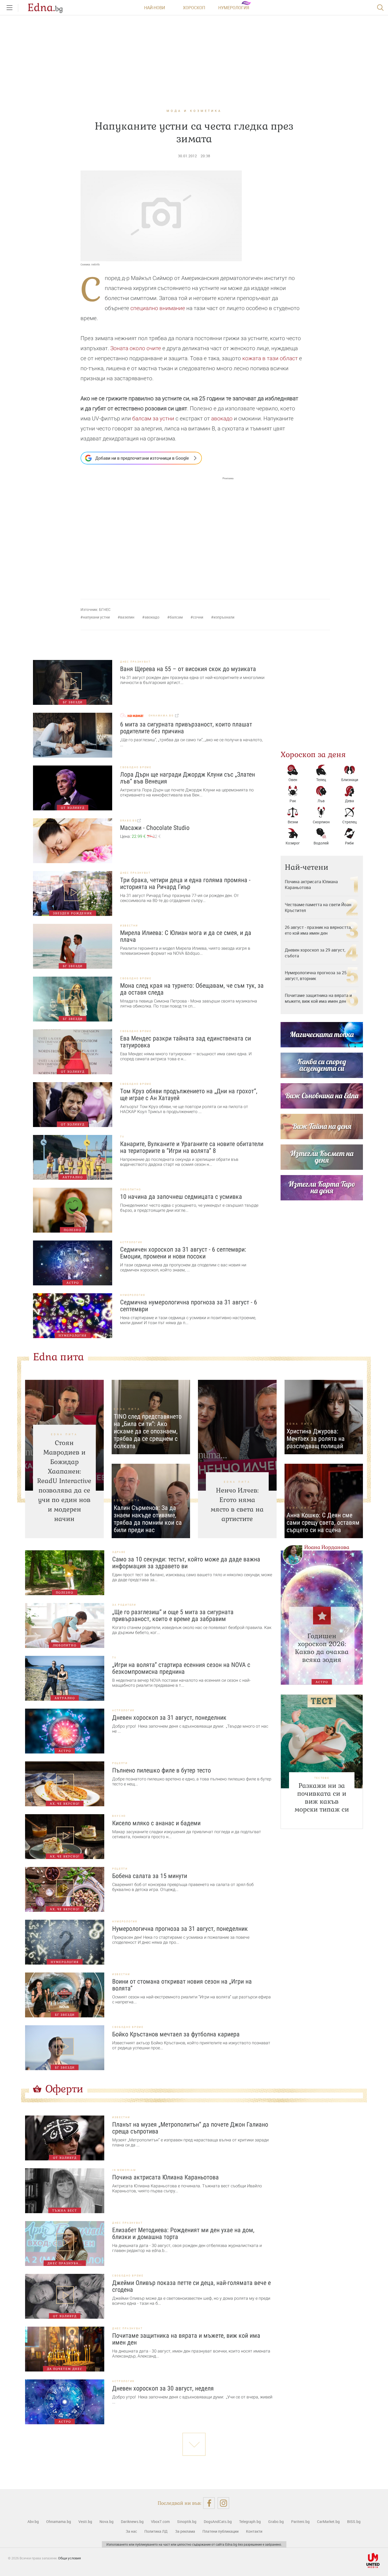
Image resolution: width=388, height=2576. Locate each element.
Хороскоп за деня (313, 754)
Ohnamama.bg (59, 2522)
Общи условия (69, 2558)
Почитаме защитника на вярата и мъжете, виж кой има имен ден (318, 998)
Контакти (254, 2531)
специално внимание (158, 308)
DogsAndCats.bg (218, 2522)
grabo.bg (129, 821)
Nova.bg (107, 2522)
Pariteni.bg (300, 2522)
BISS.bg (354, 2522)
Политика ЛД (156, 2531)
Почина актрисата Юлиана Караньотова (311, 885)
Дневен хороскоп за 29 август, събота (315, 953)
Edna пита (58, 1357)
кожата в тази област (270, 358)
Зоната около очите (136, 348)
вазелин (127, 617)
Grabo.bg (276, 2522)
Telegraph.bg (250, 2522)
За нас (131, 2531)
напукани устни (96, 617)
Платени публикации (221, 2531)
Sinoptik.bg (187, 2522)
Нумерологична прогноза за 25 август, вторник (316, 976)
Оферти (64, 2089)
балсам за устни (153, 419)
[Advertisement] (157, 533)
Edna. (45, 8)
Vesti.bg (85, 2522)
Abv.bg (33, 2522)
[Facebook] (209, 2503)
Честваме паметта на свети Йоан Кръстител (318, 907)
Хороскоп (194, 8)
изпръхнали (224, 617)
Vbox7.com (160, 2522)
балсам (176, 617)
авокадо (222, 419)
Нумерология (234, 8)
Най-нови (155, 8)
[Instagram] (223, 2503)
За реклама (185, 2531)
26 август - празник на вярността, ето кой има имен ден (318, 930)
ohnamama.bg (162, 716)
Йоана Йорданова (327, 1547)
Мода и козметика (194, 111)
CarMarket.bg (328, 2522)
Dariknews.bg (132, 2522)
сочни (198, 617)
